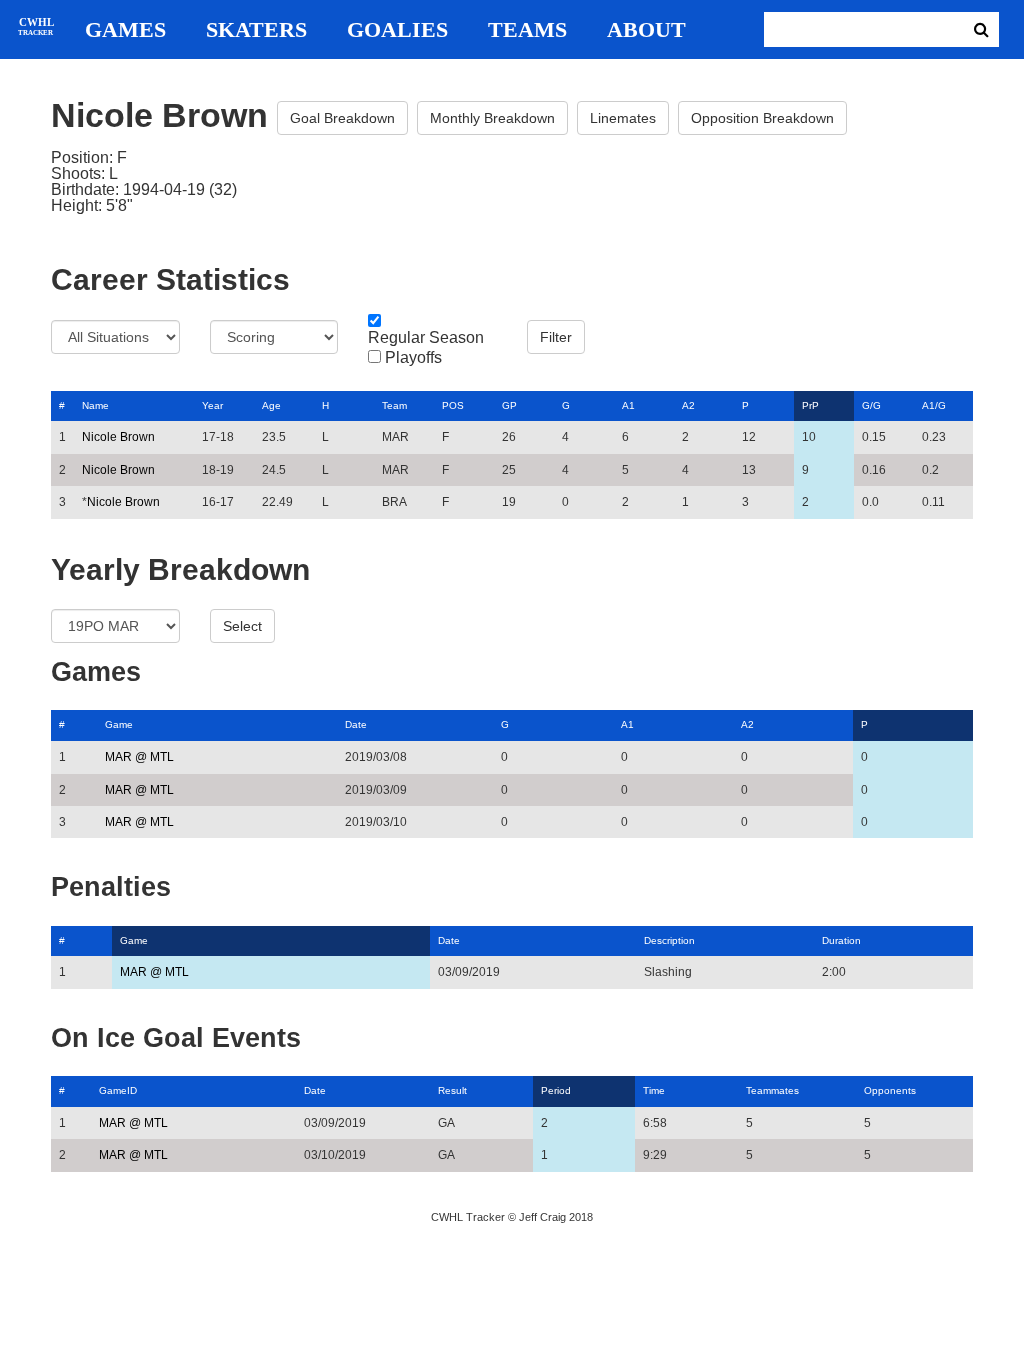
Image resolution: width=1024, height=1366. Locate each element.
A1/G (934, 405)
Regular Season (426, 338)
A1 (628, 405)
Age (271, 405)
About (646, 30)
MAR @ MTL (139, 757)
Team (394, 405)
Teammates (772, 1090)
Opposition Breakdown (762, 118)
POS (453, 405)
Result (452, 1090)
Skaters (256, 30)
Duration (841, 940)
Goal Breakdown (342, 118)
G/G (871, 405)
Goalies (397, 30)
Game (119, 724)
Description (669, 940)
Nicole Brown (118, 437)
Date (356, 724)
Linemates (623, 118)
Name (95, 405)
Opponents (890, 1090)
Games (125, 30)
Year (212, 405)
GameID (118, 1090)
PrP (810, 405)
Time (654, 1090)
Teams (527, 30)
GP (509, 405)
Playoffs (413, 358)
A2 (688, 405)
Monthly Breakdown (492, 118)
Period (556, 1090)
